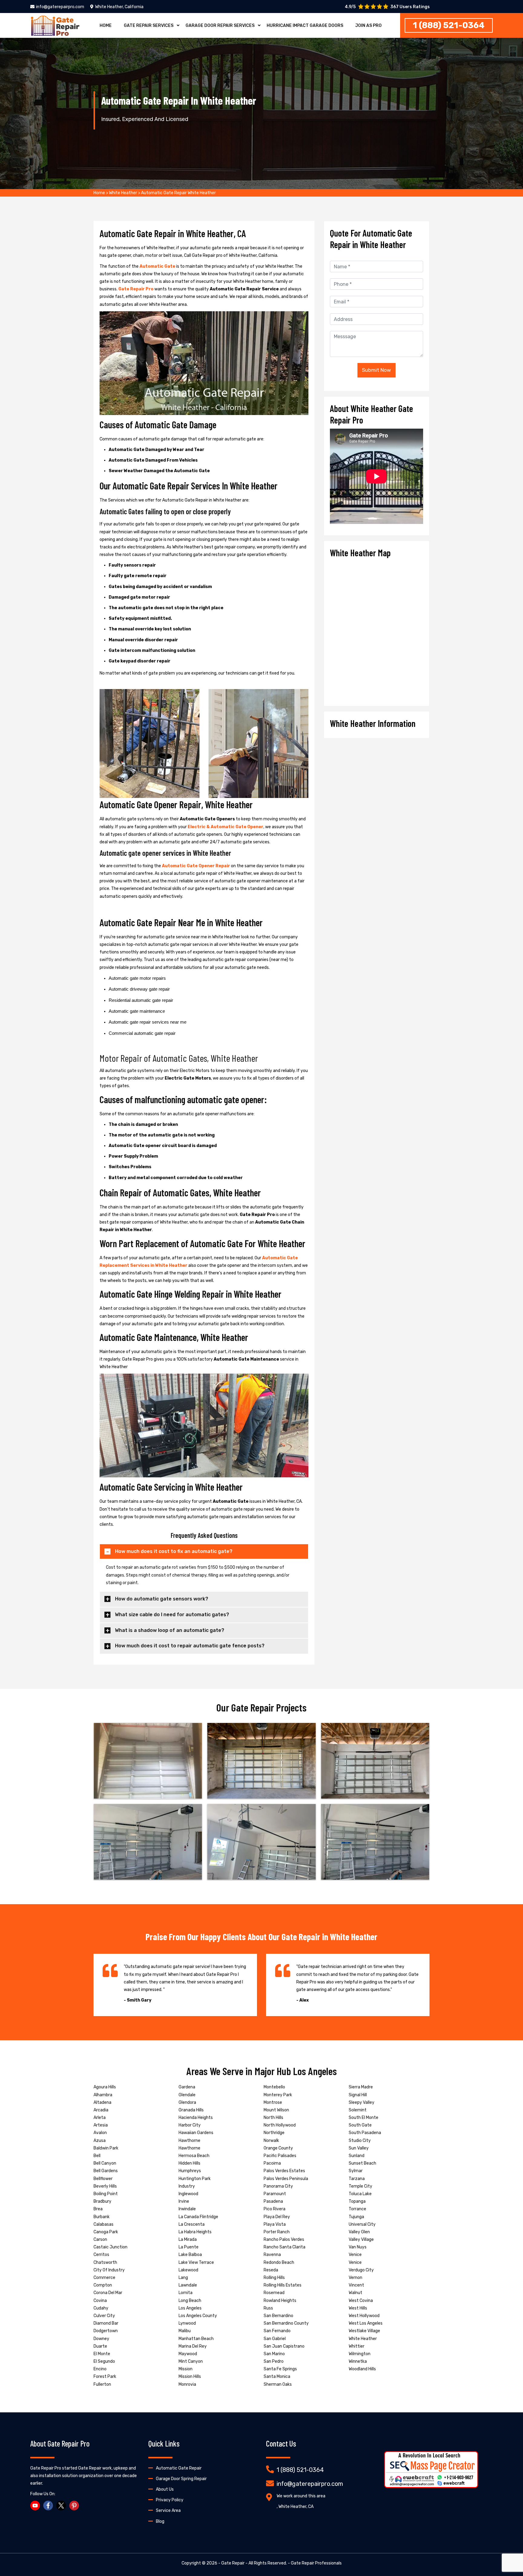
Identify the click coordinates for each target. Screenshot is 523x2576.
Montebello (274, 2087)
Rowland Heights (280, 2301)
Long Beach (190, 2301)
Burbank (102, 2217)
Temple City (360, 2186)
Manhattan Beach (196, 2339)
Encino (100, 2369)
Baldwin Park (106, 2148)
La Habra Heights (195, 2232)
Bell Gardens (106, 2171)
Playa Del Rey (277, 2217)
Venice (355, 2255)
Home (106, 26)
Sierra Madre (361, 2087)
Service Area (168, 2511)
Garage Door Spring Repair (181, 2479)
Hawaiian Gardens (196, 2133)
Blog (160, 2521)
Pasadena (273, 2201)
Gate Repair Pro (136, 289)
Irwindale (187, 2209)
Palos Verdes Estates (284, 2171)
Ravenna (272, 2255)
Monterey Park (278, 2095)
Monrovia (187, 2384)
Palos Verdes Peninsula (286, 2179)
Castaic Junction (110, 2247)
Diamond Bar (106, 2323)
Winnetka (358, 2361)
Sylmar (356, 2171)
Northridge (274, 2133)
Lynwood (187, 2323)
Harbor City (190, 2125)
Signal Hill (358, 2095)
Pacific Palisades (280, 2156)
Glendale (187, 2095)
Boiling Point (106, 2194)
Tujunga (356, 2217)
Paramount (275, 2194)
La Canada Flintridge (198, 2217)
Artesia (101, 2125)
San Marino (274, 2354)
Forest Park (105, 2377)
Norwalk (271, 2141)
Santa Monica (277, 2377)
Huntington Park (195, 2179)
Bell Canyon (105, 2163)
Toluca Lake (360, 2194)
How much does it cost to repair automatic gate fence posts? (190, 1646)
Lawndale (188, 2285)
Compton (103, 2285)
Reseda (271, 2270)
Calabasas (104, 2224)
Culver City (104, 2316)
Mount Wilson (276, 2110)
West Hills (358, 2308)
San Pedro (274, 2361)
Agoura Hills (105, 2087)
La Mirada (188, 2239)
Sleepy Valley (362, 2102)
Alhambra (103, 2095)
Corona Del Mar (108, 2293)
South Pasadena (365, 2133)
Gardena (187, 2087)
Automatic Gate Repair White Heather (178, 193)
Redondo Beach (279, 2262)
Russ (268, 2308)
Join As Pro (368, 26)
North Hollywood (280, 2125)
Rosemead (274, 2293)
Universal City (362, 2224)
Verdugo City (361, 2270)
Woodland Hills (362, 2369)
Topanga (357, 2201)
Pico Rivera (275, 2209)
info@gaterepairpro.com (60, 7)
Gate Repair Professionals (316, 2563)
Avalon (100, 2133)
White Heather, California (119, 7)
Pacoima (272, 2163)
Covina (100, 2301)
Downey (101, 2339)
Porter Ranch (277, 2232)
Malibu (185, 2331)
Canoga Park (106, 2232)
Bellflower (103, 2179)
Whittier (357, 2346)
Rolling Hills (274, 2278)
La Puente (189, 2247)
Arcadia (101, 2110)
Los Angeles (190, 2308)
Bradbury (102, 2201)
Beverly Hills (105, 2186)
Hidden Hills (189, 2163)
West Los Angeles (366, 2323)
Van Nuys (358, 2247)
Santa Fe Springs (280, 2369)
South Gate (360, 2125)
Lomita (186, 2293)
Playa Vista (275, 2224)
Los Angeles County (198, 2316)
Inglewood (188, 2194)
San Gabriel (275, 2339)
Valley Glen (359, 2232)
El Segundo (104, 2361)
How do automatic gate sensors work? (162, 1599)
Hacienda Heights (196, 2118)
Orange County (278, 2148)
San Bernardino (278, 2316)
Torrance (357, 2209)
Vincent (356, 2285)
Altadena (102, 2102)
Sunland (357, 2156)
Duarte (100, 2346)
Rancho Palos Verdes (284, 2239)
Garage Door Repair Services (220, 26)
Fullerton (102, 2384)
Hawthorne (189, 2141)
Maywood (188, 2354)
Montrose (273, 2102)
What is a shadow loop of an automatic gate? (170, 1630)
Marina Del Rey (193, 2346)
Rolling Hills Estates (283, 2285)
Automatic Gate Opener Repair (196, 866)
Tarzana (357, 2179)
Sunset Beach (362, 2163)
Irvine (184, 2201)
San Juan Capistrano (284, 2346)
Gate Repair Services (149, 26)
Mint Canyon (191, 2361)
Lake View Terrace (196, 2262)
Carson (100, 2239)
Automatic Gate (157, 266)
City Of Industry (109, 2270)
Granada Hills (191, 2110)
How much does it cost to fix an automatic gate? (174, 1551)
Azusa (100, 2141)
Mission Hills (190, 2377)
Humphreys (190, 2171)
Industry (187, 2186)
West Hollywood (364, 2316)
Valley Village (361, 2239)
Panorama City (278, 2186)
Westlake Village (364, 2331)
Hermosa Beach (194, 2156)
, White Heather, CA (295, 2507)
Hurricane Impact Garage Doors (305, 26)
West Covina (361, 2301)
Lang (183, 2278)
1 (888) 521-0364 (449, 25)
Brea (98, 2209)
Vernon (355, 2278)
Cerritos (101, 2255)
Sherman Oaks (278, 2384)
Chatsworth (105, 2262)
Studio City (360, 2141)
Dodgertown (106, 2331)
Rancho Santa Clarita (285, 2247)
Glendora (187, 2102)
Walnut (355, 2293)
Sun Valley (359, 2148)
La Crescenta (192, 2224)
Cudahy (101, 2308)
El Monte (102, 2354)
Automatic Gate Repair (179, 2468)
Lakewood (188, 2270)
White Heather (123, 193)
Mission (186, 2369)
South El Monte (363, 2118)
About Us (165, 2489)
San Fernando (277, 2331)
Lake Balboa (190, 2255)
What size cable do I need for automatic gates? (172, 1615)
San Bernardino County (286, 2323)
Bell (97, 2156)
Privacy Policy (170, 2500)
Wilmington (360, 2354)
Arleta (100, 2118)
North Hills (273, 2118)
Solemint (358, 2110)
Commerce (104, 2278)
